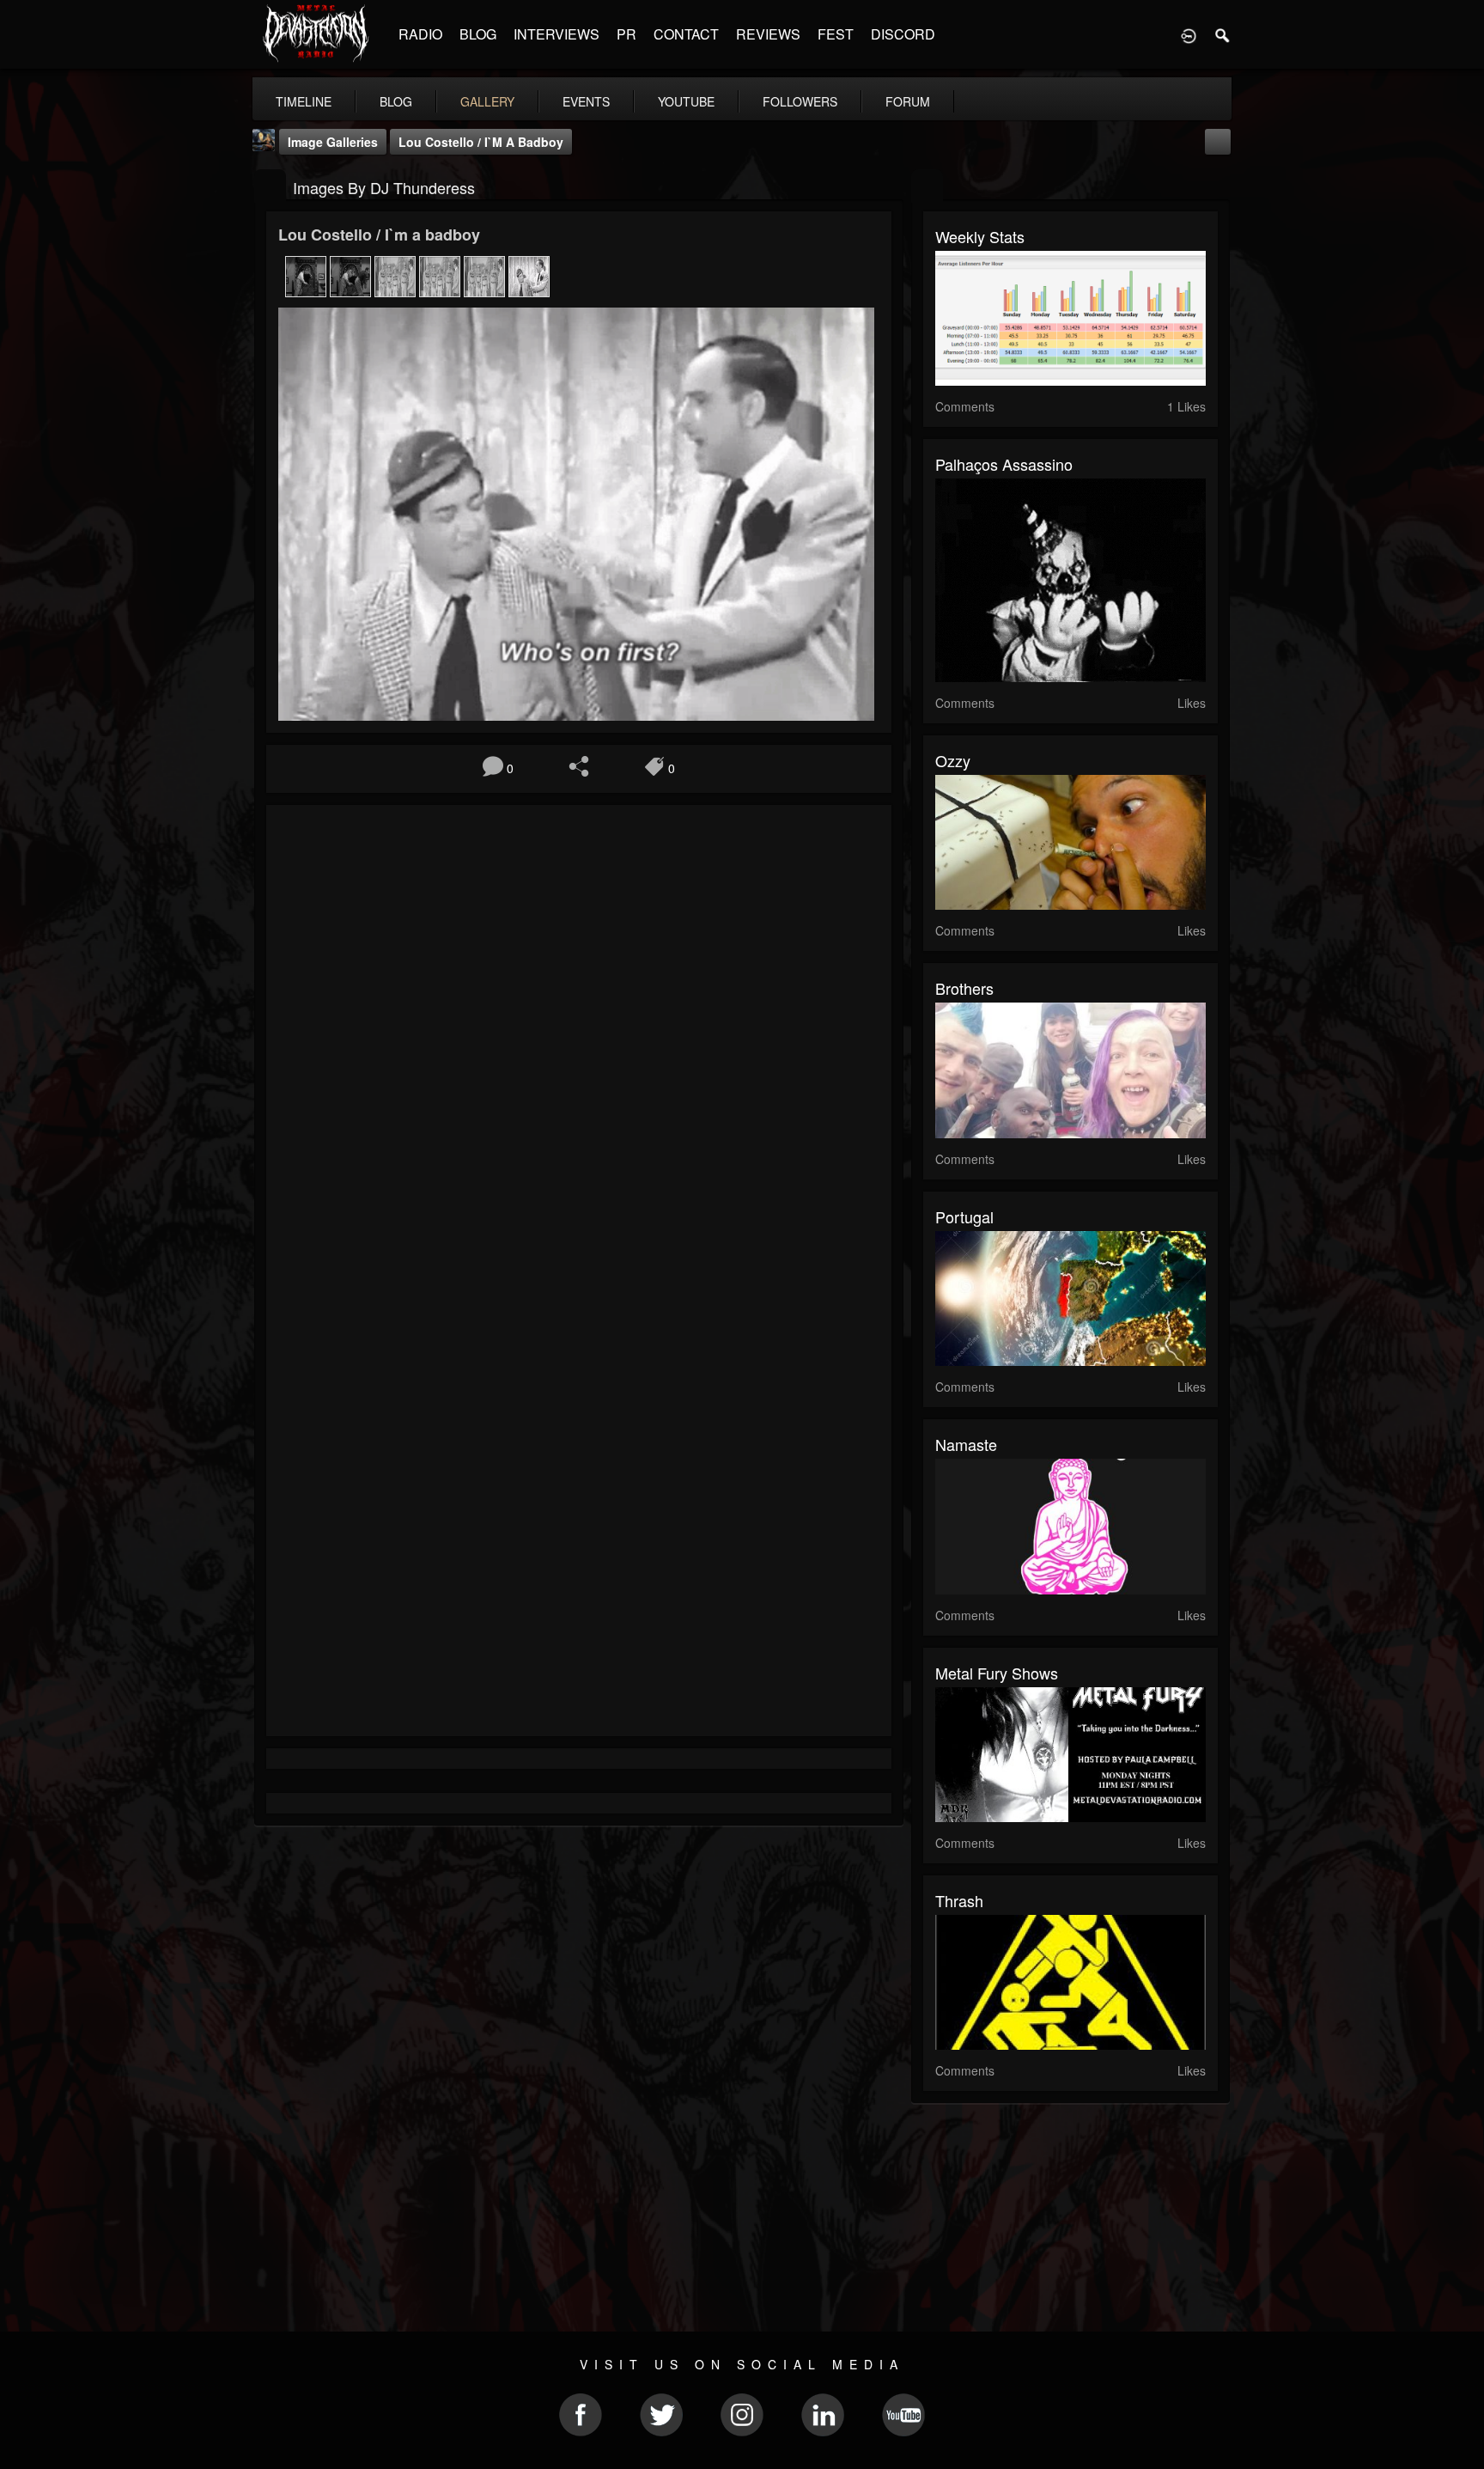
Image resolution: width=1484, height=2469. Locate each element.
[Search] (1223, 34)
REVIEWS (768, 34)
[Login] (1189, 34)
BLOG (478, 34)
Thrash (959, 1900)
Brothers (964, 988)
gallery (487, 101)
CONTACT (686, 34)
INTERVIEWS (556, 34)
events (586, 101)
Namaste (966, 1444)
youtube (686, 101)
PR (626, 34)
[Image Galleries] (270, 186)
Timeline (304, 101)
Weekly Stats (980, 236)
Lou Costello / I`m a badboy (481, 142)
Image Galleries (333, 142)
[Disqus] (579, 1047)
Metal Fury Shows (997, 1673)
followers (800, 101)
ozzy (953, 760)
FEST (836, 34)
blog (396, 101)
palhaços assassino (1004, 464)
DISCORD (903, 34)
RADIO (420, 34)
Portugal (964, 1216)
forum (908, 101)
